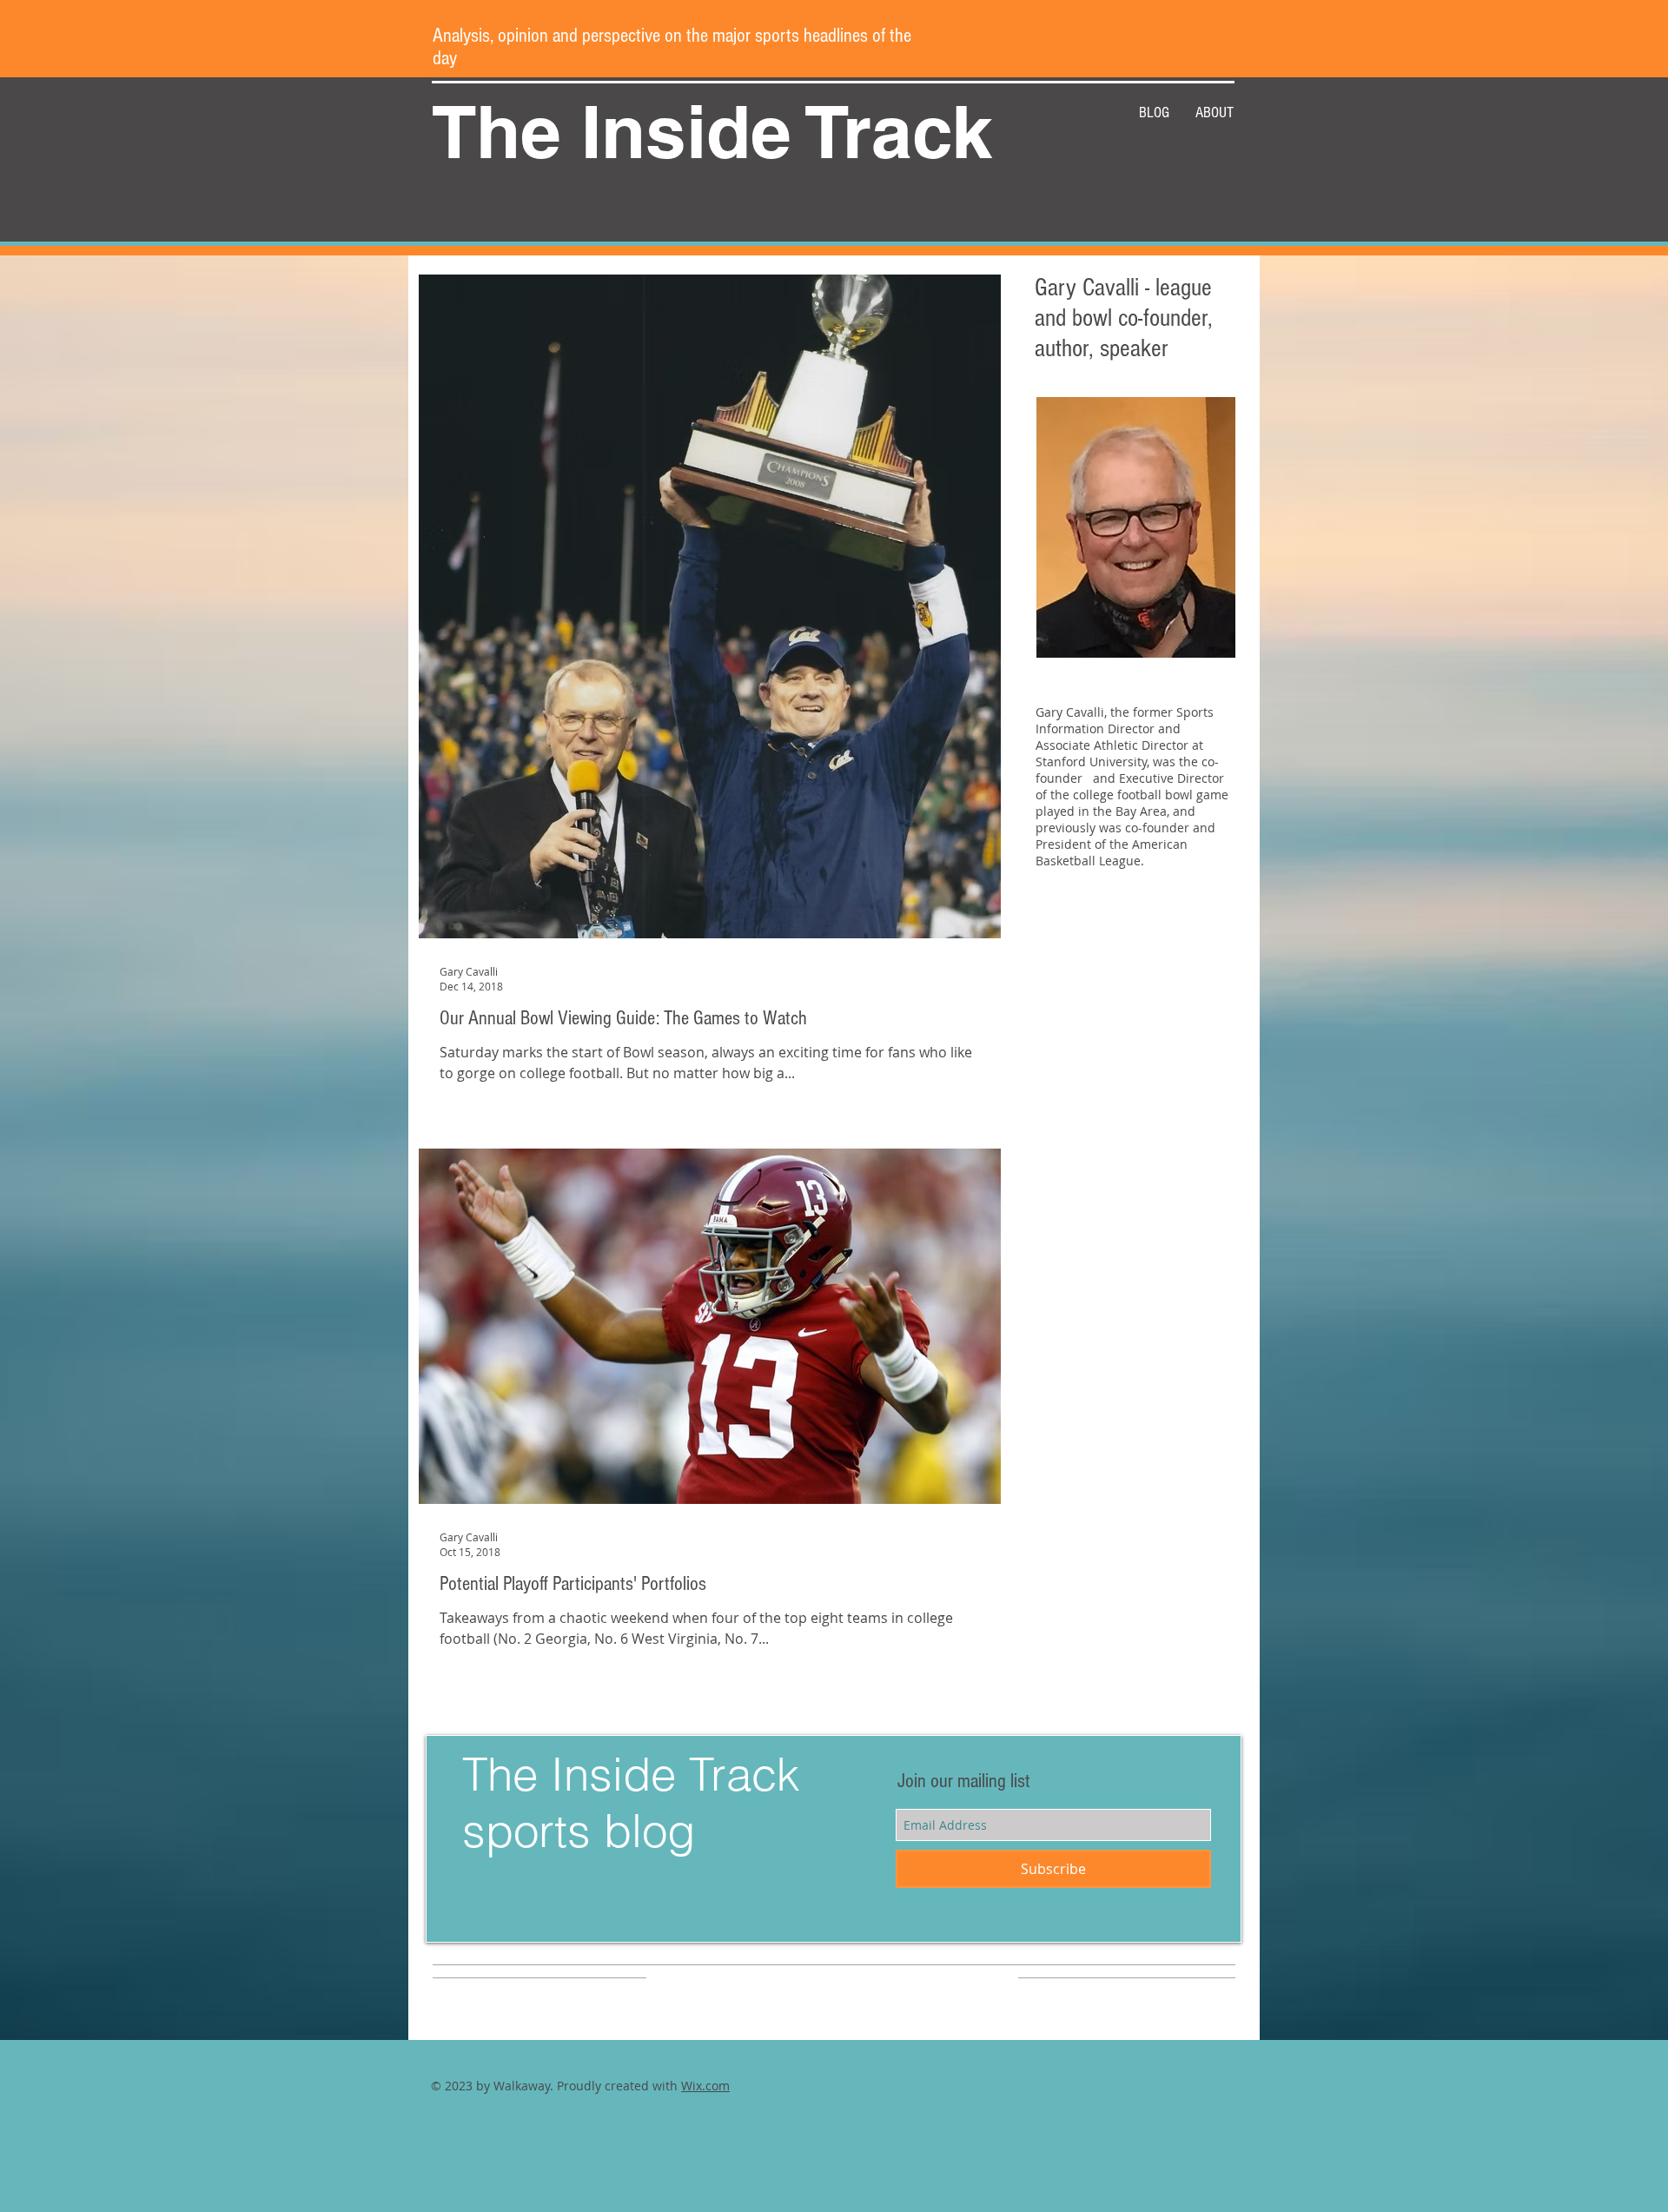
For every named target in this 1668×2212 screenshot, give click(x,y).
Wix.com (705, 2086)
